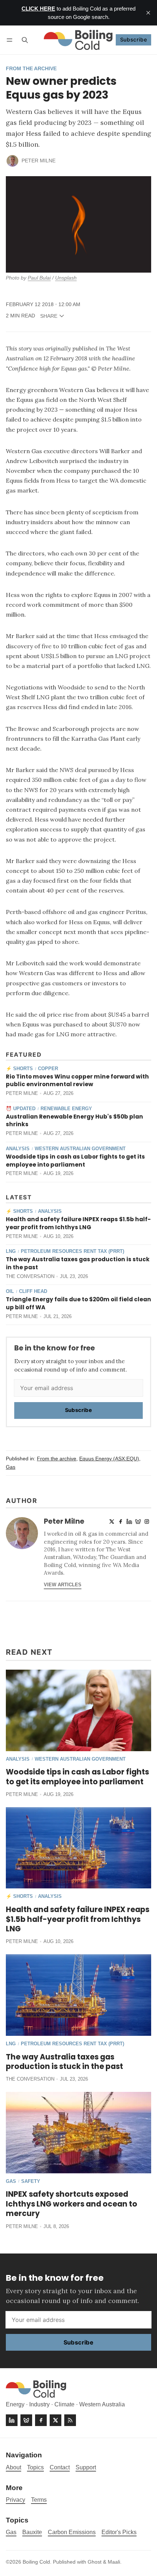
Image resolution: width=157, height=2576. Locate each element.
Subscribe (134, 39)
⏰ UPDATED (21, 1109)
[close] (148, 13)
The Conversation (30, 1276)
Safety (31, 2182)
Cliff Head (33, 1292)
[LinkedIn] (129, 1522)
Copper (48, 1069)
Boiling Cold (36, 2562)
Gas (11, 1467)
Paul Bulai (39, 278)
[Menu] (11, 40)
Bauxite (32, 2532)
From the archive (31, 69)
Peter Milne (39, 161)
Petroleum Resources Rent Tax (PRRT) (72, 1252)
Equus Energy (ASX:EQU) (109, 1459)
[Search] (25, 40)
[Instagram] (147, 1522)
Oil (10, 1292)
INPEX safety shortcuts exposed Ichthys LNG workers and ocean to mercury (72, 2204)
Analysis (18, 1149)
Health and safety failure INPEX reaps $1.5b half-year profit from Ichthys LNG (78, 1223)
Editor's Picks (119, 2532)
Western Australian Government (80, 1149)
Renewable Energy (66, 1109)
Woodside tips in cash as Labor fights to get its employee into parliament (75, 1161)
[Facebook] (120, 1522)
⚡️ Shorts (19, 1069)
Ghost (95, 2562)
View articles (63, 1585)
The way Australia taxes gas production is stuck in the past (64, 2062)
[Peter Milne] (12, 161)
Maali (114, 2562)
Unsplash (66, 278)
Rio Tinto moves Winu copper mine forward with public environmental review (77, 1081)
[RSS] (70, 2420)
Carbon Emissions (72, 2532)
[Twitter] (112, 1522)
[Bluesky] (138, 1522)
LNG (11, 1252)
